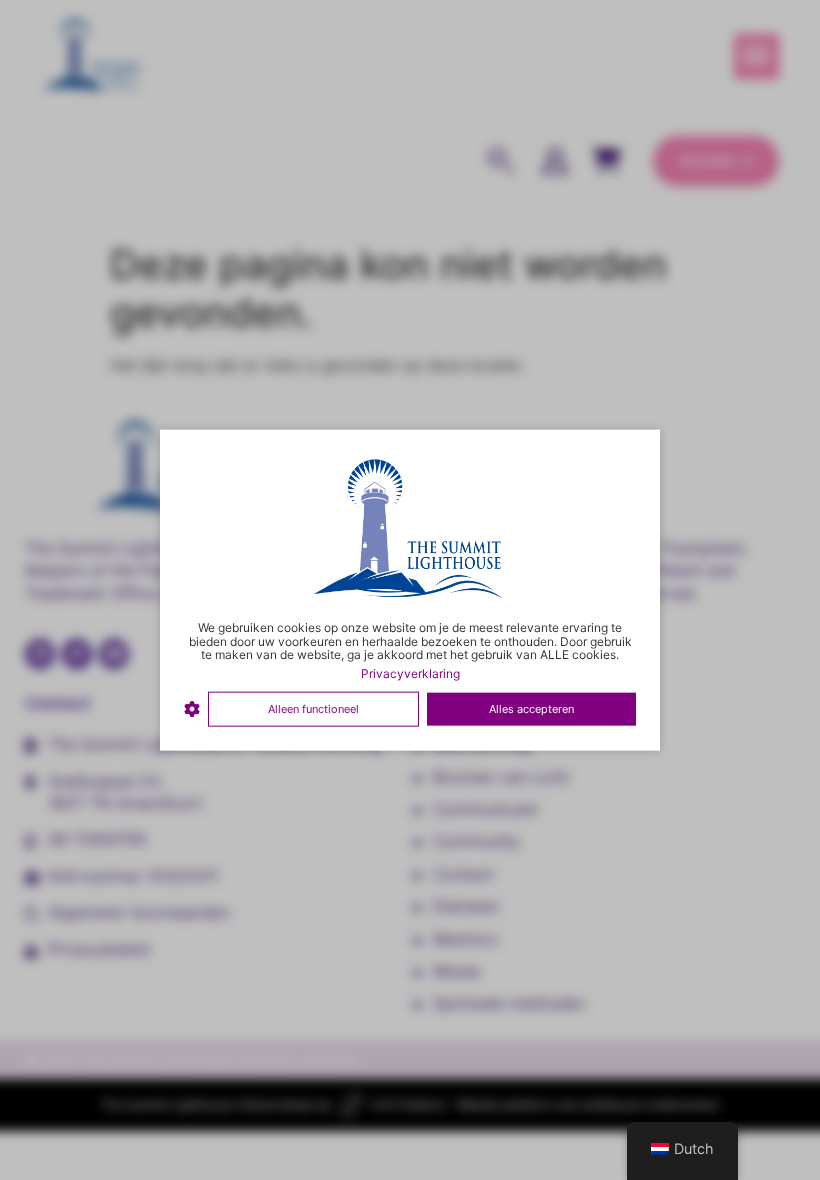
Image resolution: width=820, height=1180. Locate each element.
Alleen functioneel (313, 709)
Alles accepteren (531, 709)
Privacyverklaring (410, 673)
